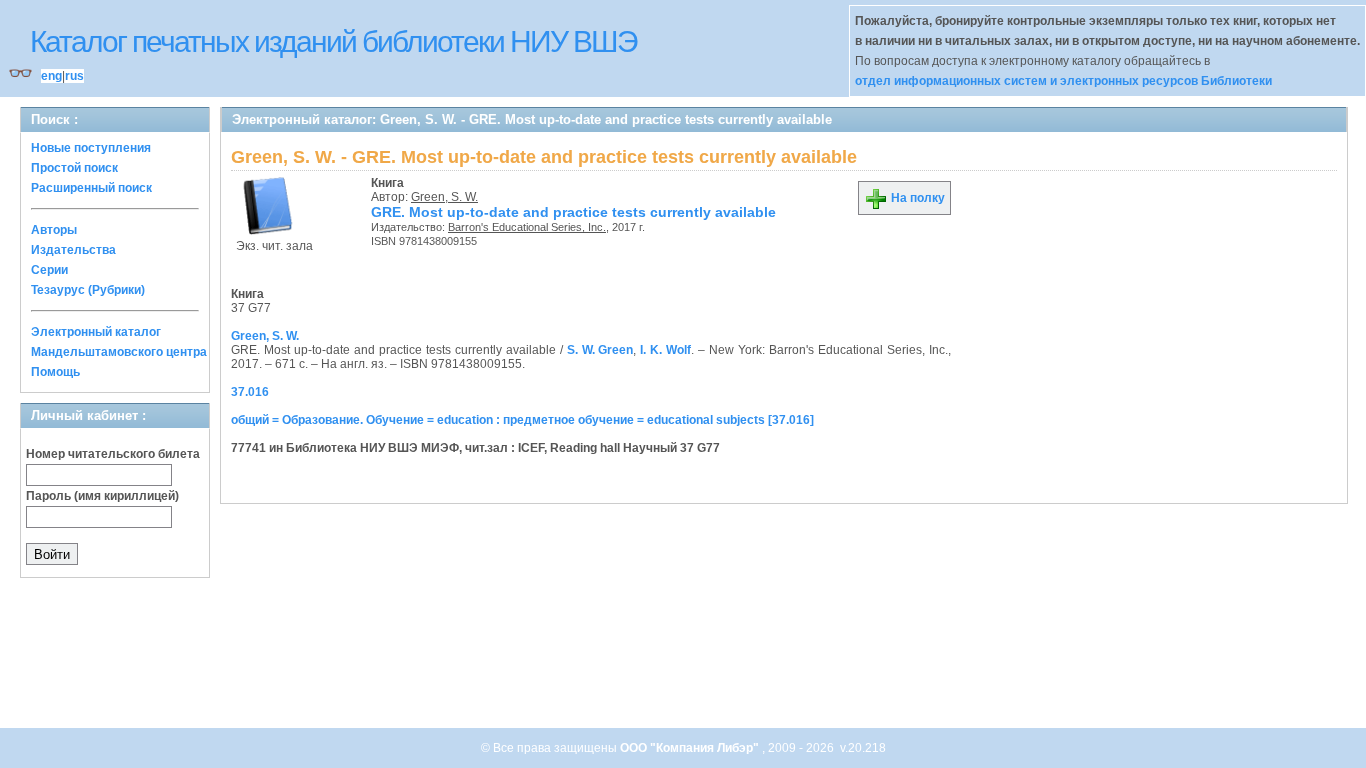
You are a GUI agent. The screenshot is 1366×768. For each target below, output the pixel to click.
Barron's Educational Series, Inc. (527, 227)
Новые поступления (91, 148)
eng (51, 76)
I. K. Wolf (665, 350)
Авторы (54, 230)
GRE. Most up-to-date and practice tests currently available (573, 212)
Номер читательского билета (113, 454)
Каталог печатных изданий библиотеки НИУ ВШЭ (333, 41)
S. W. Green (600, 350)
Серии (49, 270)
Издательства (73, 250)
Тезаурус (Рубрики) (88, 290)
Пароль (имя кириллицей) (102, 496)
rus (74, 76)
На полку (916, 198)
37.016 (250, 392)
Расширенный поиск (91, 188)
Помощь (55, 372)
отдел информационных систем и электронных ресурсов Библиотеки (1063, 81)
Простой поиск (74, 168)
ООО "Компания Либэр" (691, 748)
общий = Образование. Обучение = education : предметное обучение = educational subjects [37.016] (522, 420)
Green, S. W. (444, 197)
